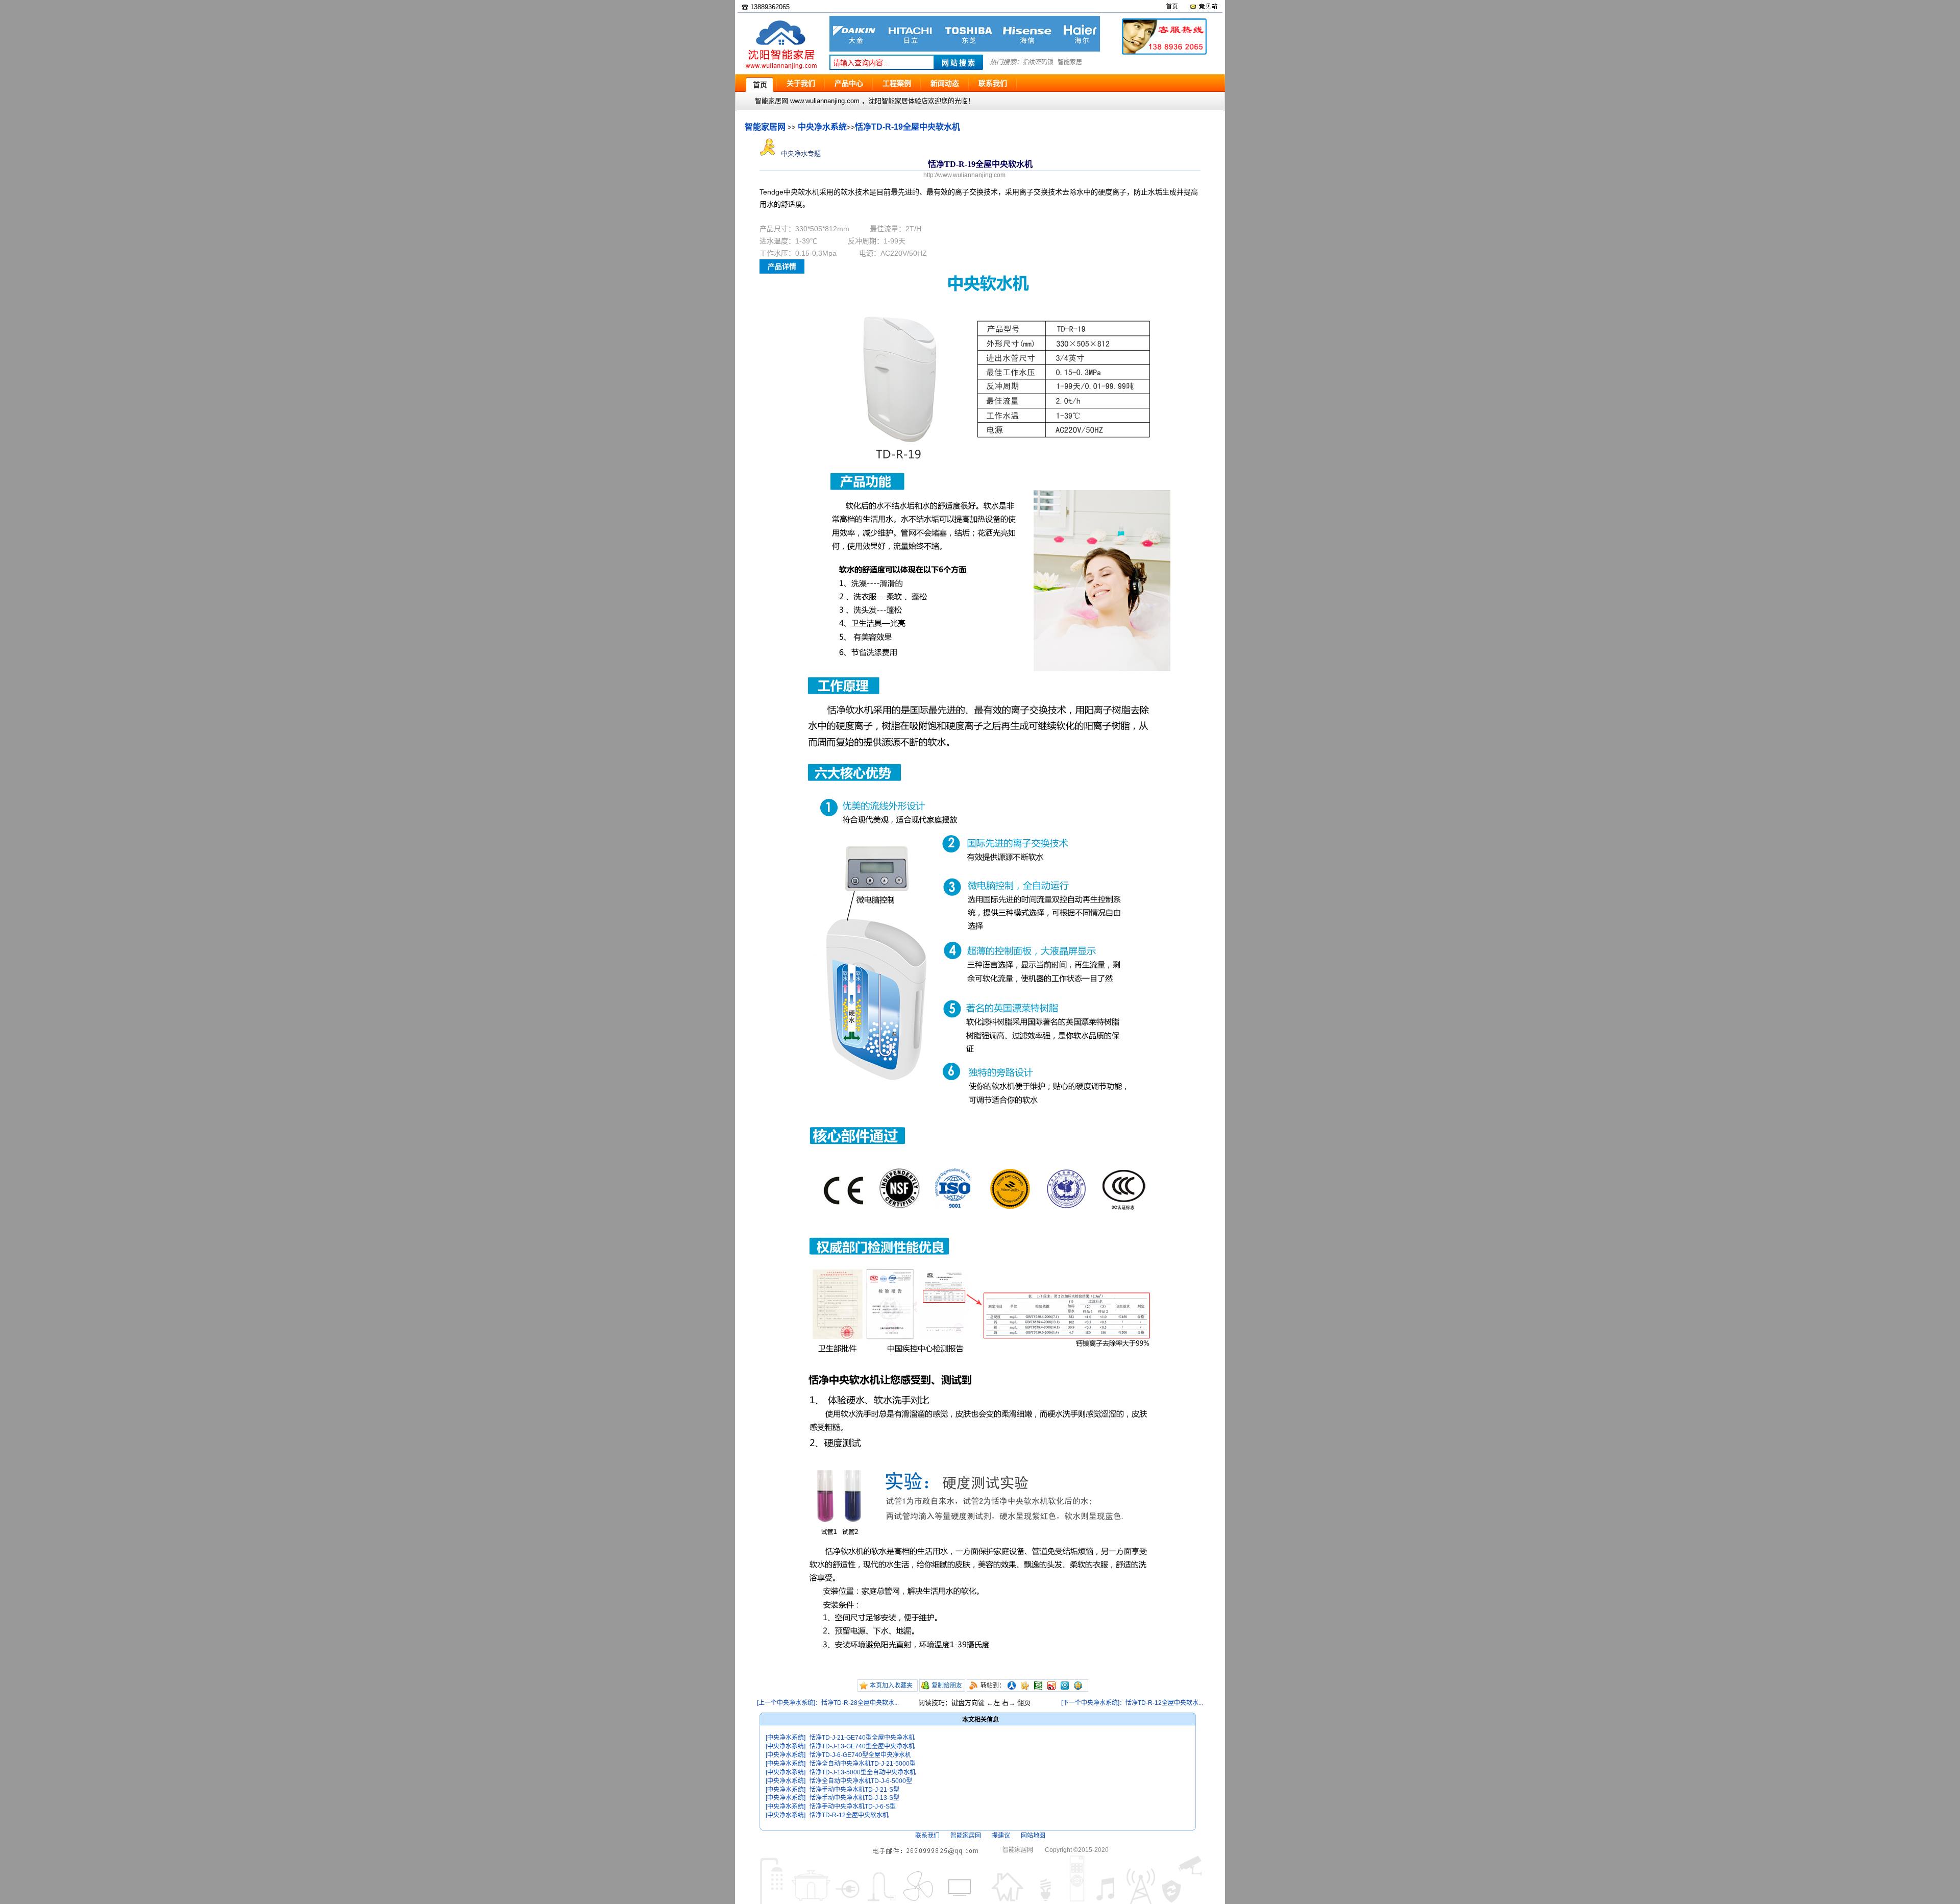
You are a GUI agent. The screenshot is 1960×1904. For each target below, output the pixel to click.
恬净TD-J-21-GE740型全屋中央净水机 (862, 1738)
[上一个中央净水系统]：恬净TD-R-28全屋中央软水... (828, 1703)
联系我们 (927, 1836)
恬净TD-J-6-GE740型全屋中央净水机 (860, 1755)
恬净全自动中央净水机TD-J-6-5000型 (861, 1781)
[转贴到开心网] (1025, 1686)
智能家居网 (765, 127)
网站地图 (1033, 1836)
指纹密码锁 (1038, 62)
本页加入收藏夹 (891, 1686)
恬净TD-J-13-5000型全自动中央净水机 (863, 1772)
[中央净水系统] (786, 1738)
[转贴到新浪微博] (1051, 1686)
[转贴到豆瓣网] (1038, 1686)
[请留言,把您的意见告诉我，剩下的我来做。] (1203, 7)
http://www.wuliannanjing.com (964, 175)
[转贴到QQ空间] (1078, 1686)
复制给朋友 (947, 1686)
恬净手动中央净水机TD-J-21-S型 (854, 1790)
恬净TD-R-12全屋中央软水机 (849, 1815)
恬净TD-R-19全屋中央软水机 (908, 127)
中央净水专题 (800, 153)
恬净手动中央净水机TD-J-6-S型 (853, 1807)
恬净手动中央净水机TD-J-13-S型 (854, 1798)
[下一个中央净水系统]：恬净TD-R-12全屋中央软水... (1132, 1703)
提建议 (1001, 1836)
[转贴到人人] (1012, 1686)
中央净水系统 (822, 127)
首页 (1172, 7)
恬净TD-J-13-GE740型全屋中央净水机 (862, 1746)
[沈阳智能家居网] (781, 69)
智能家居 (1070, 62)
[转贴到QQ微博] (1065, 1686)
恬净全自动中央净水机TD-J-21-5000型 (863, 1764)
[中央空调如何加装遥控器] (965, 49)
